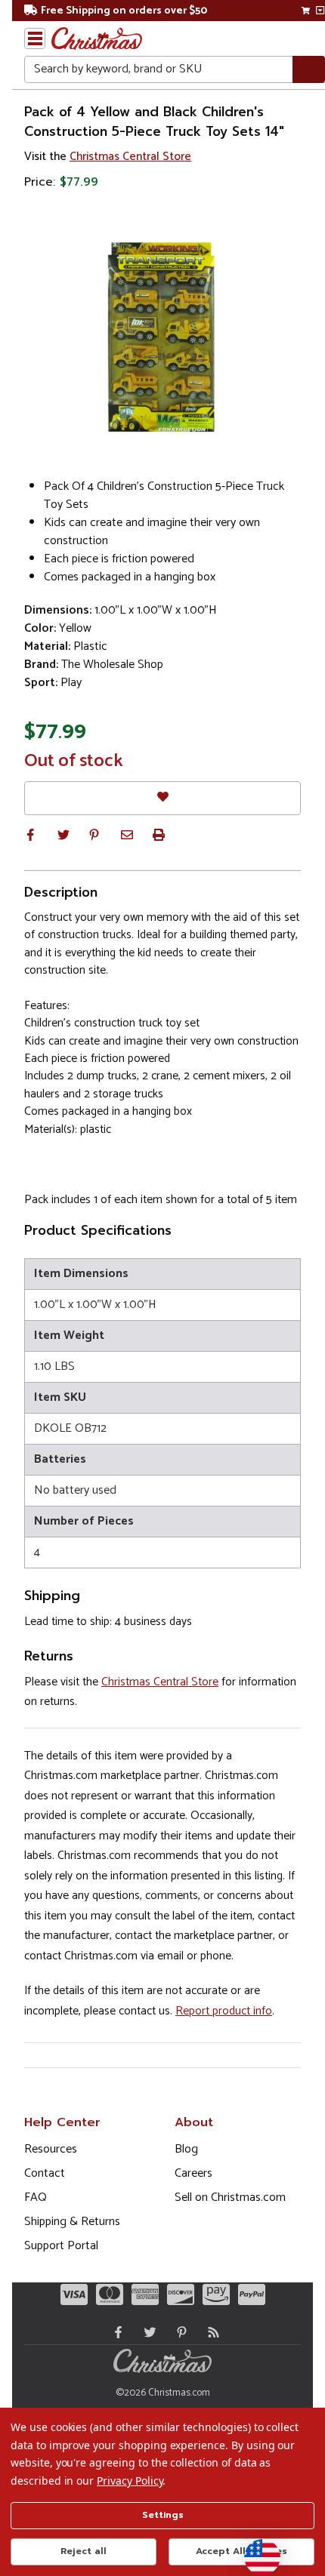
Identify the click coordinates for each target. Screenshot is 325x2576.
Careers (193, 2173)
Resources (51, 2149)
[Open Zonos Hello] (255, 2550)
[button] (30, 835)
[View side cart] (320, 11)
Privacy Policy (130, 2481)
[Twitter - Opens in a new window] (147, 2332)
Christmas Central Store (130, 157)
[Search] (309, 70)
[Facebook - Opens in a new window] (115, 2332)
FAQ (36, 2197)
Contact (45, 2173)
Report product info (224, 2011)
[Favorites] (162, 798)
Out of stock (74, 762)
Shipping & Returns (72, 2222)
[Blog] (210, 2332)
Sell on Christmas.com (230, 2197)
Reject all (84, 2551)
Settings (163, 2515)
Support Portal (61, 2246)
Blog (186, 2149)
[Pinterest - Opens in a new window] (178, 2332)
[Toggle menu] (35, 38)
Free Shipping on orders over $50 (124, 11)
